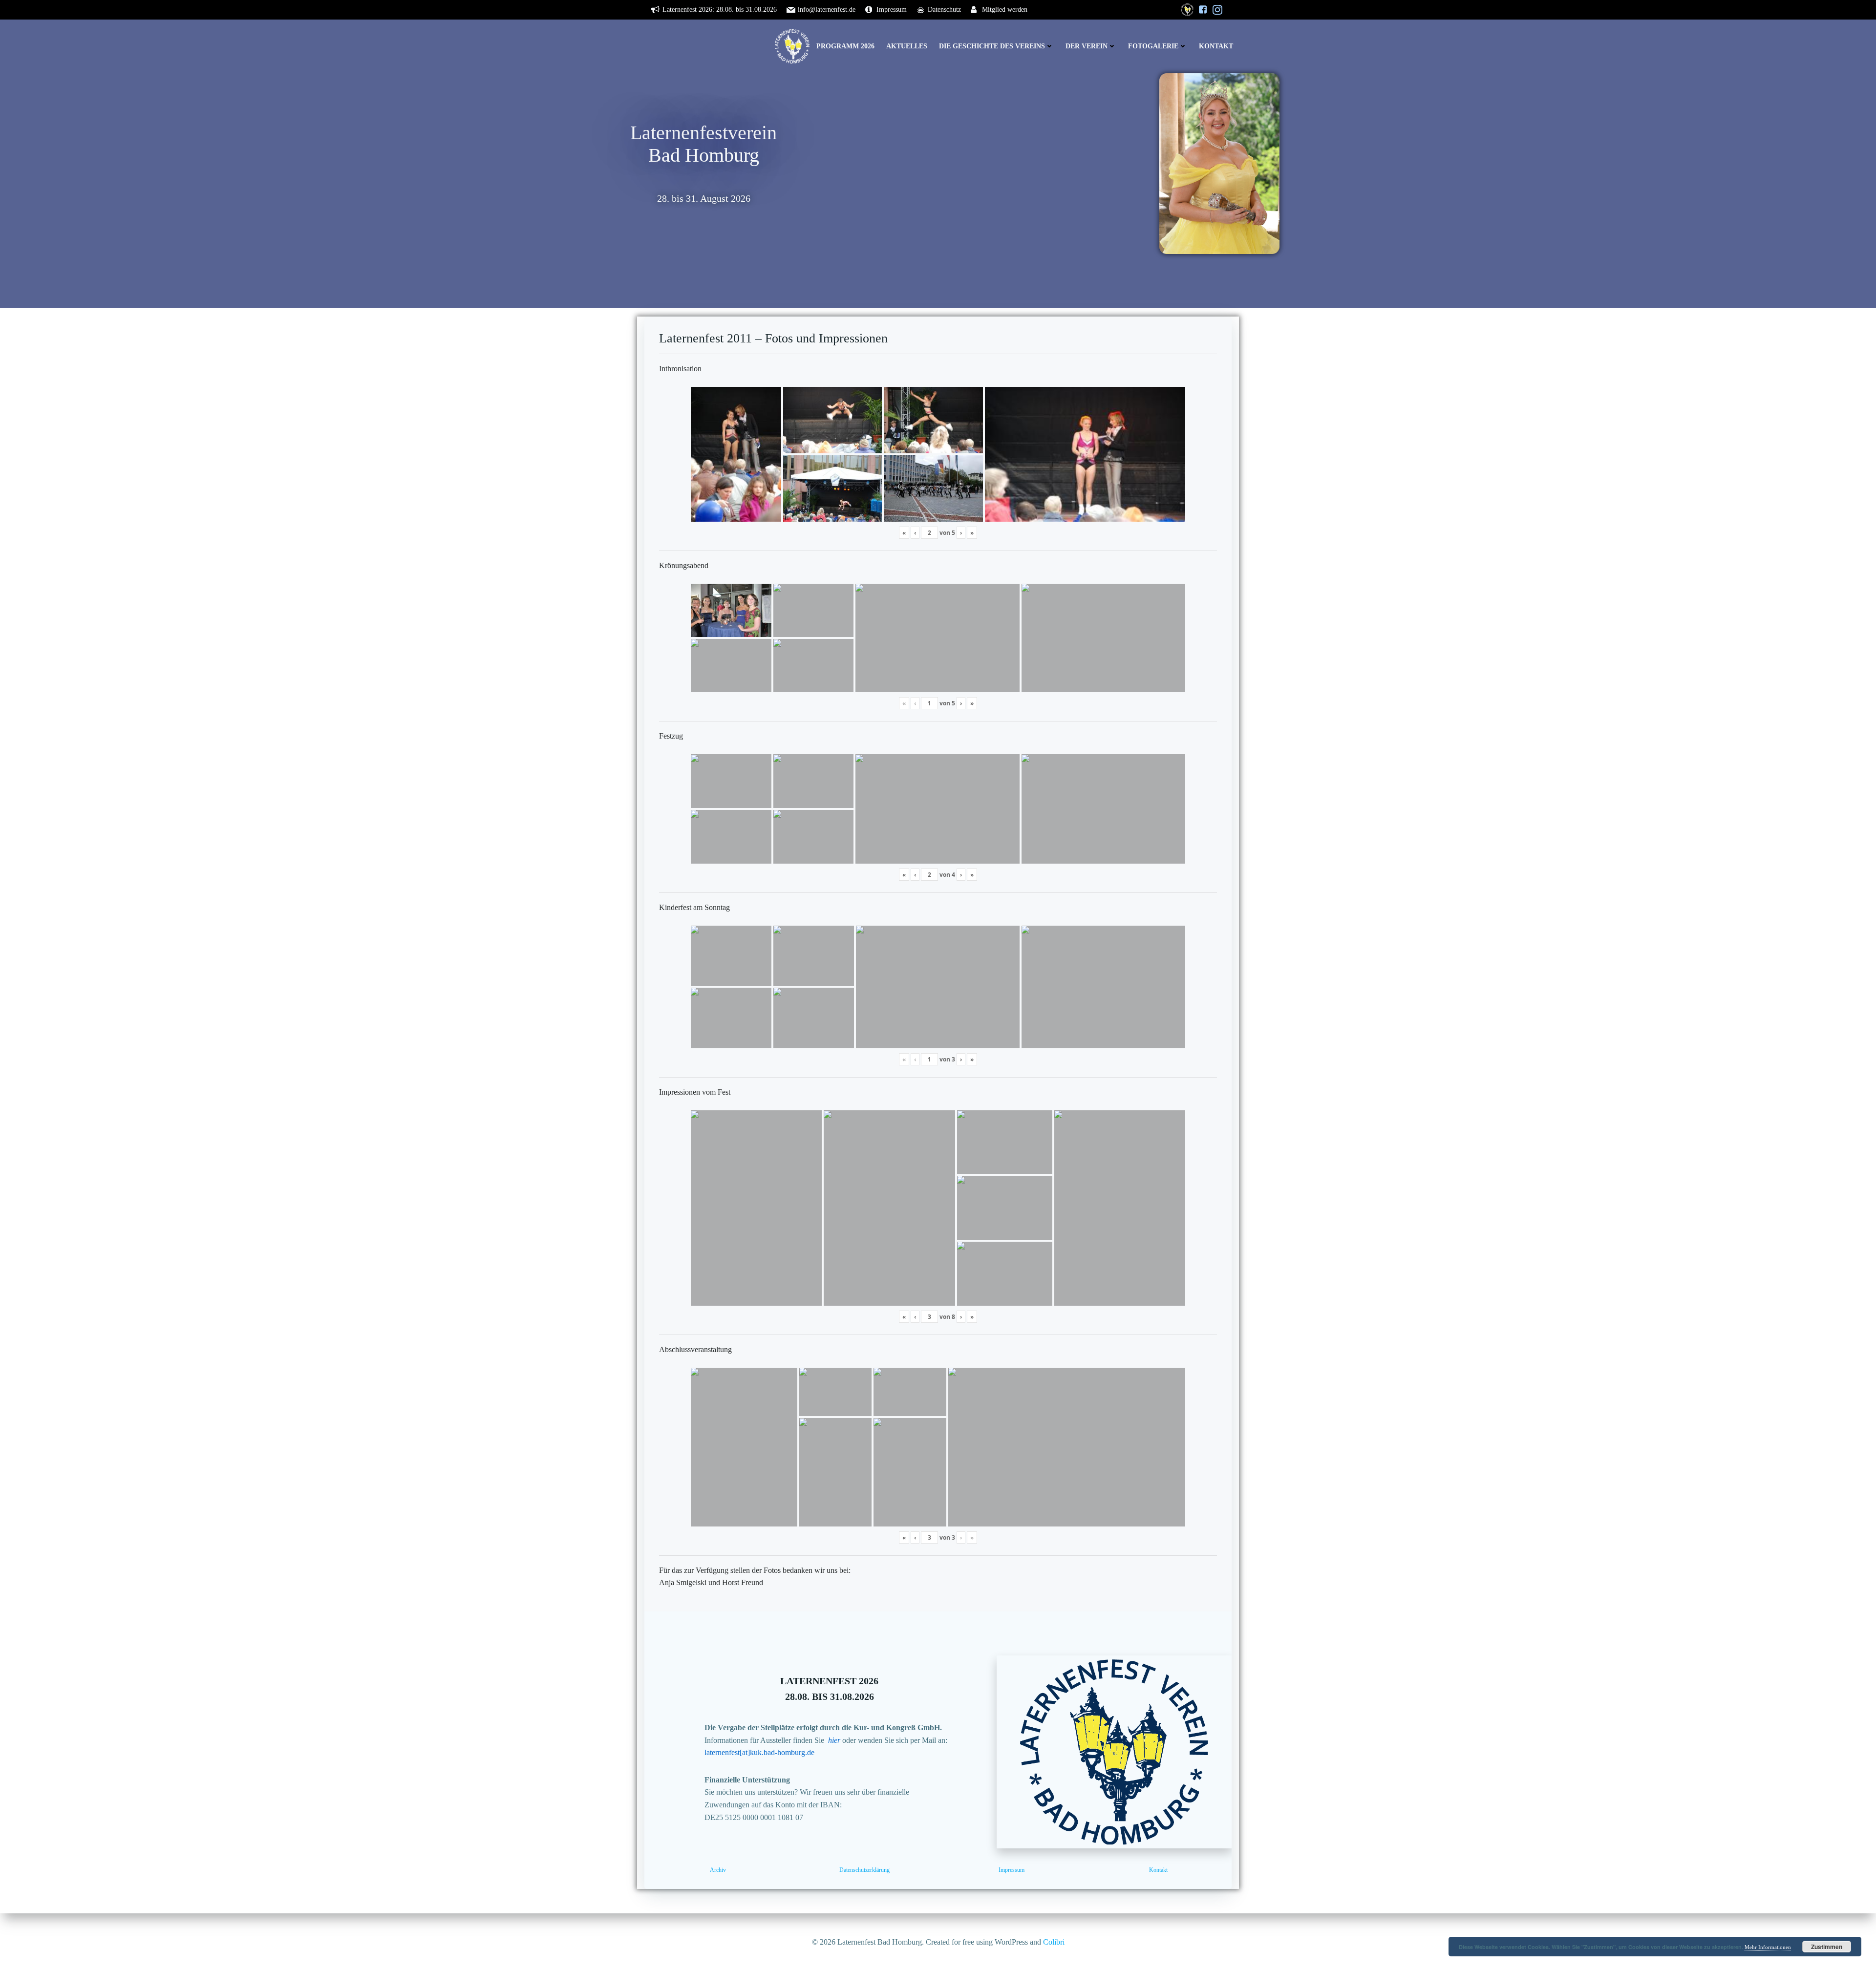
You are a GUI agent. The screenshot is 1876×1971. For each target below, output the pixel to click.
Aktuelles (907, 46)
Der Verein (1087, 46)
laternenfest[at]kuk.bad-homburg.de (759, 1752)
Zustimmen (1827, 1947)
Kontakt (1216, 46)
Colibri (1054, 1942)
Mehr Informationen (1768, 1947)
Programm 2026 (845, 46)
